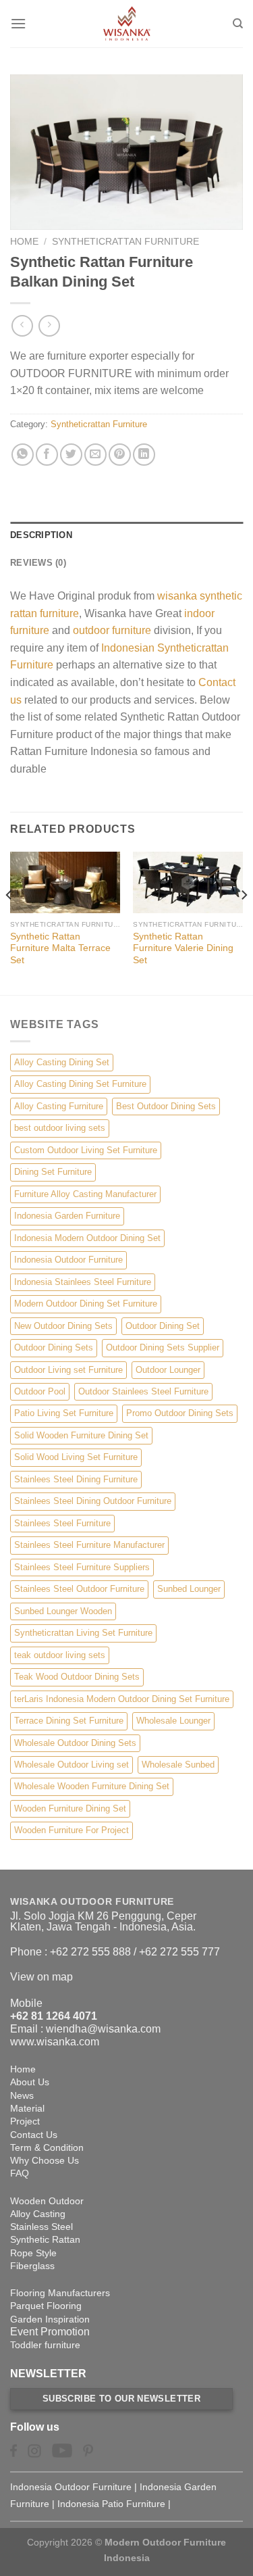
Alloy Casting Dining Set (62, 1062)
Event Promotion (50, 2332)
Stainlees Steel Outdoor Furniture (79, 1589)
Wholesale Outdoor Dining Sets (75, 1743)
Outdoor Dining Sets (54, 1347)
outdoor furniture (112, 630)
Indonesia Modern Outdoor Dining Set (87, 1238)
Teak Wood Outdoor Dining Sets (77, 1677)
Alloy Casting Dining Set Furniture (80, 1084)
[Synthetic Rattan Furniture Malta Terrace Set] (65, 883)
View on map (41, 1977)
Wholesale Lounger (173, 1721)
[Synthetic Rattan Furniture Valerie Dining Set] (188, 883)
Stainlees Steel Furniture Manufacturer (89, 1545)
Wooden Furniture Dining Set (70, 1808)
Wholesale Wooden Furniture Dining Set (92, 1786)
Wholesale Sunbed (178, 1765)
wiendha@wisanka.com (103, 2029)
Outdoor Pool (40, 1391)
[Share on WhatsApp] (23, 455)
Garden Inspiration (50, 2319)
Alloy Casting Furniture (59, 1106)
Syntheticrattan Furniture (125, 242)
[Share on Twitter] (71, 455)
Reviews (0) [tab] (38, 563)
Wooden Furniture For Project (72, 1830)
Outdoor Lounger (168, 1370)
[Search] (238, 24)
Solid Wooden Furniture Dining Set (81, 1435)
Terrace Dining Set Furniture (69, 1721)
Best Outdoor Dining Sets (166, 1106)
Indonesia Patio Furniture (111, 2504)
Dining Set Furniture (53, 1172)
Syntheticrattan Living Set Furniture (83, 1633)
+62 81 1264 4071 (54, 2016)
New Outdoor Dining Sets (63, 1326)
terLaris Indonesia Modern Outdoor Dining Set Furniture (122, 1699)
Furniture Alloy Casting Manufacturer (85, 1194)
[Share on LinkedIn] (144, 455)
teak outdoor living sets (60, 1655)
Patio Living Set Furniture (64, 1413)
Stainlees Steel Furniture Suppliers (82, 1567)
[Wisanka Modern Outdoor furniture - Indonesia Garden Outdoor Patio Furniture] (127, 24)
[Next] (244, 922)
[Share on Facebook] (47, 455)
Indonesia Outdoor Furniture (68, 1260)
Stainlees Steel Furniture (62, 1523)
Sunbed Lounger (189, 1589)
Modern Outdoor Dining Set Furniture (86, 1304)
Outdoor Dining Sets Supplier (163, 1347)
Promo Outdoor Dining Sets (180, 1413)
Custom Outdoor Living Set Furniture (86, 1150)
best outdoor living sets (60, 1128)
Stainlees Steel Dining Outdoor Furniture (93, 1501)
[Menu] (18, 23)
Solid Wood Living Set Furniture (76, 1457)
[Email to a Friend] (95, 455)
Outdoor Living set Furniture (68, 1370)
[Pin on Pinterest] (120, 455)
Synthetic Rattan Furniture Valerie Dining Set (183, 948)
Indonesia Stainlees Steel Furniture (83, 1282)
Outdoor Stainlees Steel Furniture (143, 1391)
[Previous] (9, 922)
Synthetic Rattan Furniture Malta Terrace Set (60, 948)
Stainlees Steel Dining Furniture (76, 1479)
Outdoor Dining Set (163, 1326)
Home (24, 242)
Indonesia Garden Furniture (67, 1216)
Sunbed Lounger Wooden (63, 1611)
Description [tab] (41, 535)
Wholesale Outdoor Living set (72, 1765)
